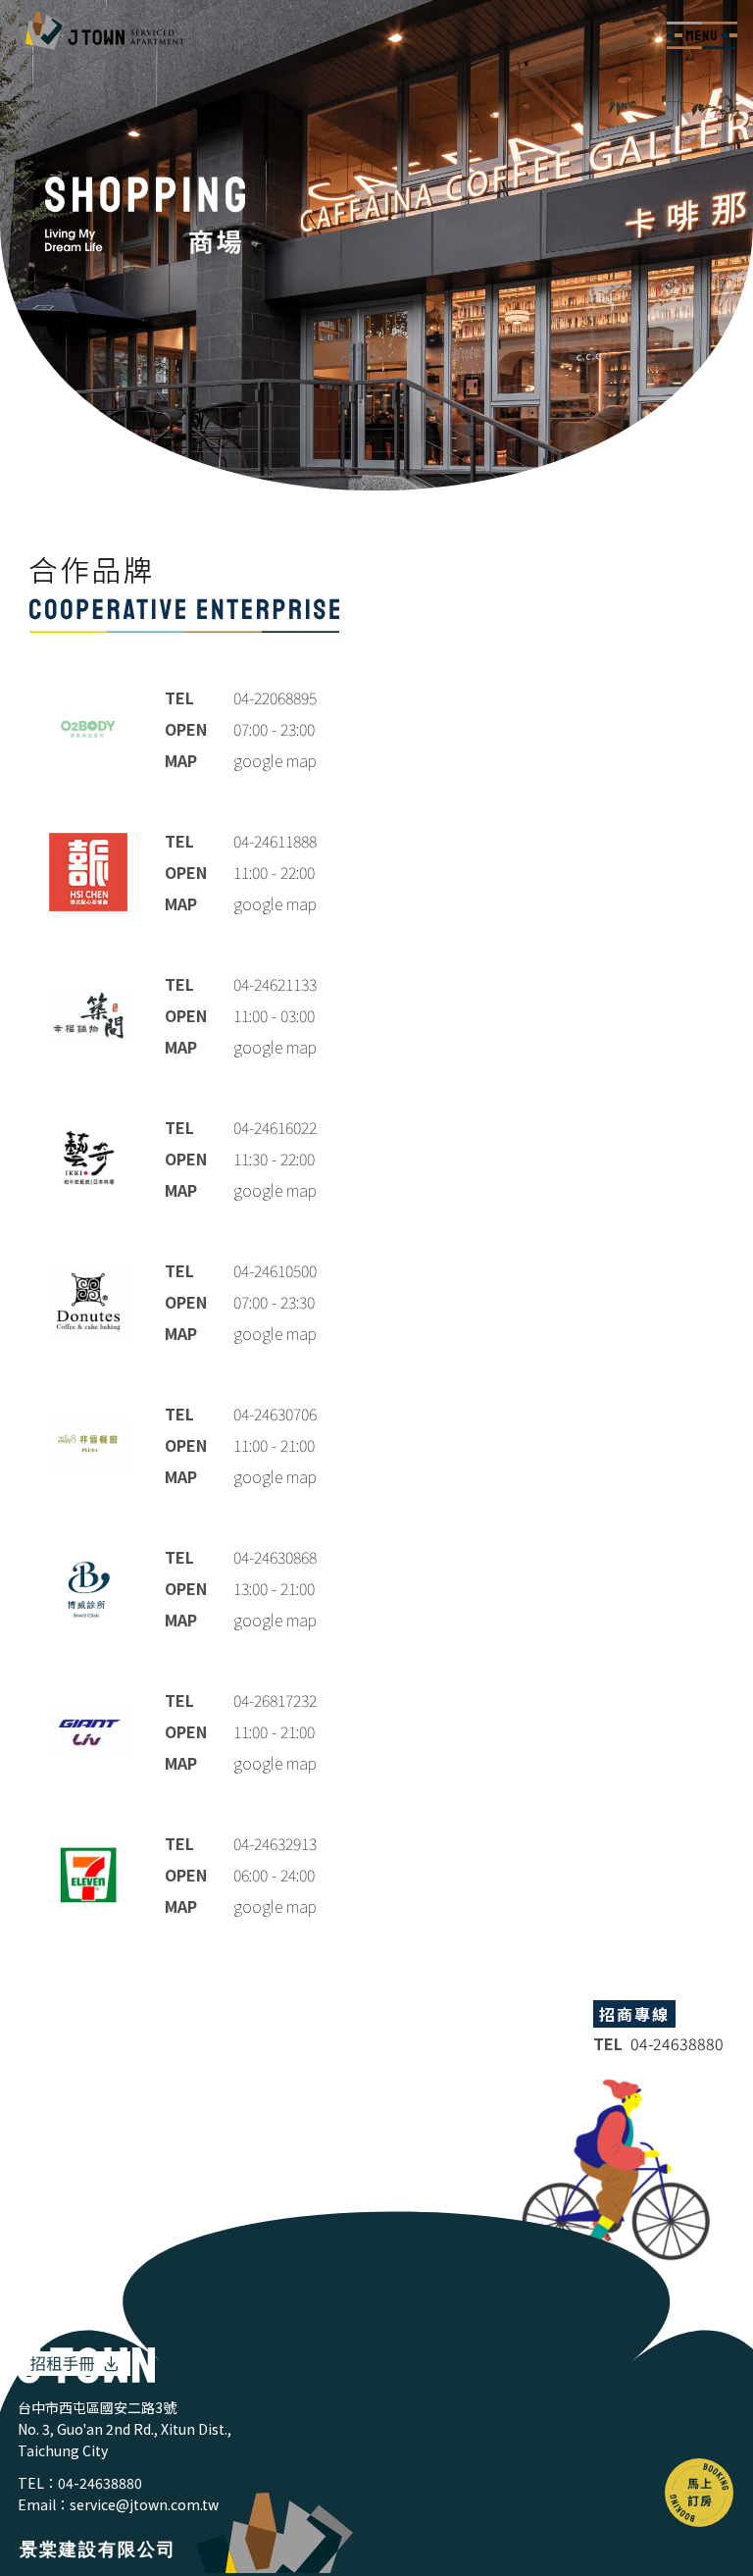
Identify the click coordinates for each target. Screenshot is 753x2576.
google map (275, 760)
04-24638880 (100, 2483)
